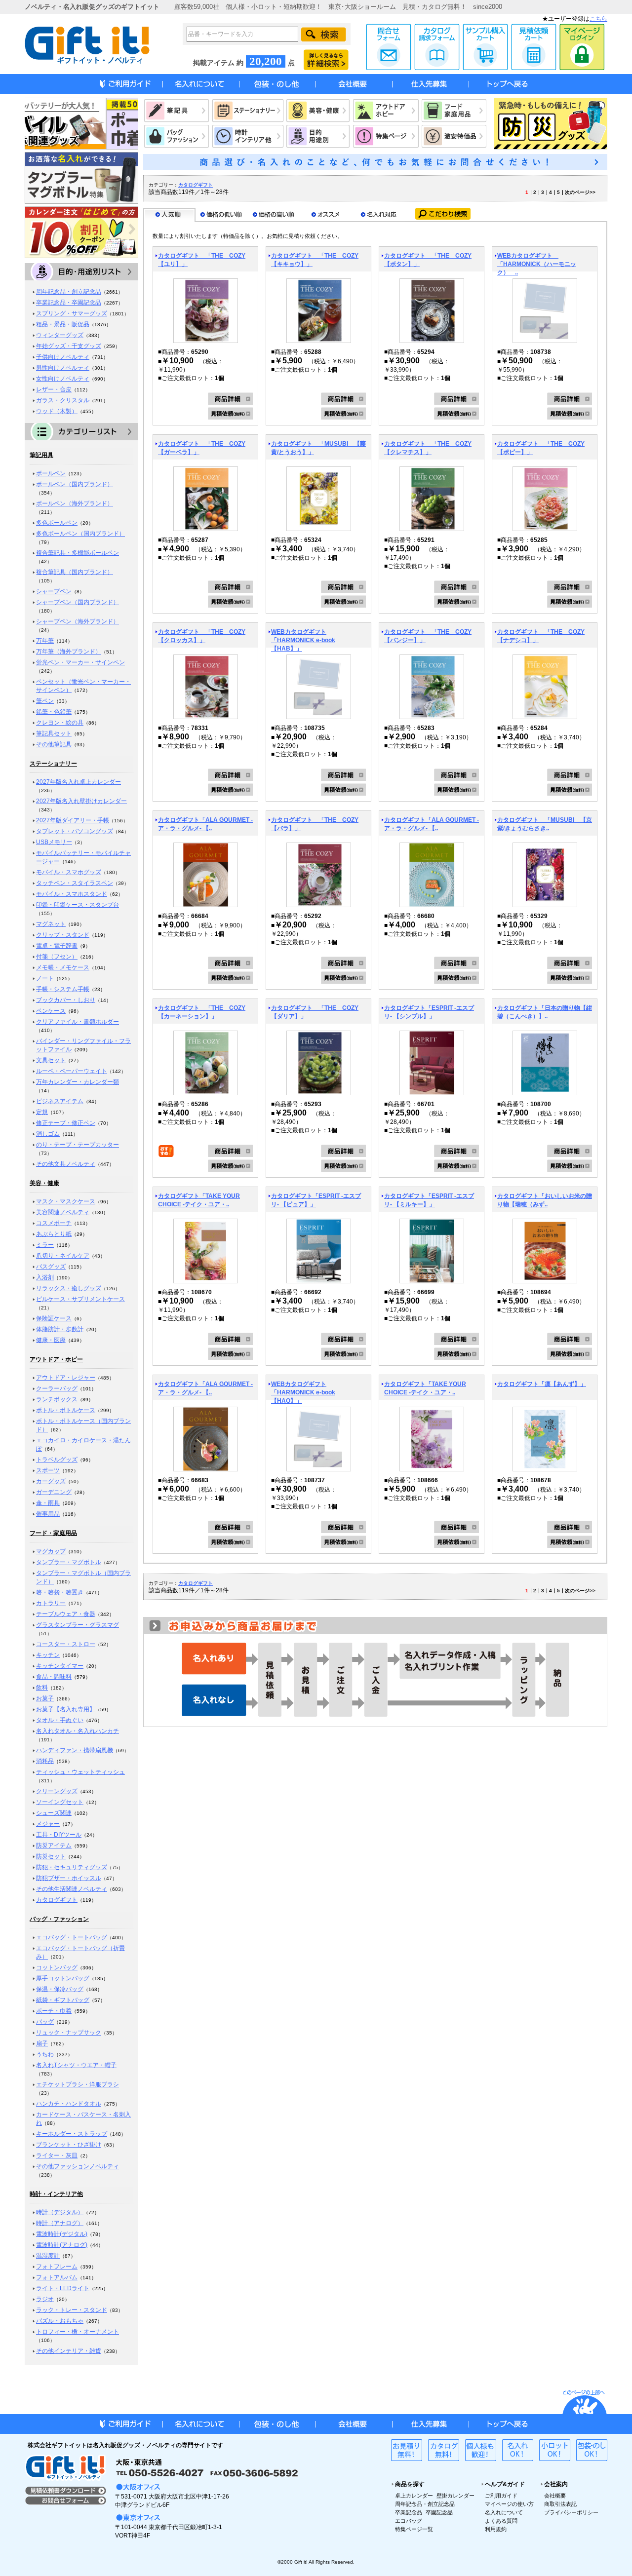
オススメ (326, 215)
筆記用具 (41, 455)
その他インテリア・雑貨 (69, 2351)
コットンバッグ (57, 1967)
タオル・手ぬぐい (60, 1720)
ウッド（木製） (57, 411)
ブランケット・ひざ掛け (69, 2145)
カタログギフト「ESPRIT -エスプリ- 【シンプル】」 (429, 1012)
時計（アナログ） (60, 2223)
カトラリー (51, 1603)
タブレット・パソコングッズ (75, 831)
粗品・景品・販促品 (63, 324)
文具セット (51, 1060)
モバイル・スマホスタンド (72, 894)
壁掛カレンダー (455, 2496)
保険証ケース (54, 1318)
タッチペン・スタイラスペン (75, 883)
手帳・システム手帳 (63, 989)
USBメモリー (54, 842)
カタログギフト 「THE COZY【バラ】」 (315, 824)
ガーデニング (54, 1492)
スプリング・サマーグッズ (72, 313)
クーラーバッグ (57, 1388)
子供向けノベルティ (63, 357)
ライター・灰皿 (57, 2155)
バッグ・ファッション (59, 1919)
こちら (598, 19)
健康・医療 (51, 1340)
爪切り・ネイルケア (63, 1256)
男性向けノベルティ (63, 368)
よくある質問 (501, 2521)
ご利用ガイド (501, 2496)
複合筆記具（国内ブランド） (75, 572)
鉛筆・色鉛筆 (54, 712)
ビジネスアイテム (60, 1101)
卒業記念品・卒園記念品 (69, 303)
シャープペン (54, 591)
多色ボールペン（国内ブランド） (80, 534)
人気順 (169, 215)
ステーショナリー (53, 764)
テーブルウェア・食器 (66, 1614)
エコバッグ (409, 2521)
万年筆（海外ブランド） (69, 652)
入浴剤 (45, 1277)
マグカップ (51, 1551)
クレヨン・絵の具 (60, 723)
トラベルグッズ (57, 1460)
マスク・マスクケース (66, 1201)
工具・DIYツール (59, 1835)
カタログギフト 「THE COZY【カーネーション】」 (202, 1012)
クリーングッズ (57, 1791)
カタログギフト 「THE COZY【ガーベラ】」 (202, 448)
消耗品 (45, 1761)
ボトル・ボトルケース (66, 1410)
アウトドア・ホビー (56, 1359)
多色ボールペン (57, 523)
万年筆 (45, 641)
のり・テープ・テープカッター (78, 1145)
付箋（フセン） (57, 957)
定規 (42, 1112)
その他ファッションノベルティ (78, 2166)
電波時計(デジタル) (62, 2234)
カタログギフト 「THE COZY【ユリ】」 (202, 260)
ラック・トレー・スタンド (72, 2310)
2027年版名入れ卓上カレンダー (79, 782)
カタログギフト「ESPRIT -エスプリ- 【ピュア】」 (316, 1200)
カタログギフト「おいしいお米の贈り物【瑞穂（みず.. (545, 1200)
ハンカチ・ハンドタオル (69, 2104)
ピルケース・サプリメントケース (80, 1299)
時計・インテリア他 (56, 2194)
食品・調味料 (54, 1677)
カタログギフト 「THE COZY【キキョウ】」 (315, 260)
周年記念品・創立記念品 (69, 292)
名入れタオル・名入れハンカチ (78, 1731)
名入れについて (504, 2512)
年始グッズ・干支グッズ (69, 346)
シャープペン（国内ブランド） (78, 602)
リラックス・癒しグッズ (69, 1288)
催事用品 (48, 1514)
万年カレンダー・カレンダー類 (78, 1082)
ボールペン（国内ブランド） (75, 484)
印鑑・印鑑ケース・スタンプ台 (78, 905)
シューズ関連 (54, 1813)
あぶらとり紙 (54, 1234)
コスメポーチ (54, 1223)
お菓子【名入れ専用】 (66, 1709)
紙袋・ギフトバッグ (63, 2000)
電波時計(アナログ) (62, 2245)
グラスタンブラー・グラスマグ (78, 1625)
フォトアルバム (57, 2277)
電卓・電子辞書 (57, 946)
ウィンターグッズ (60, 335)
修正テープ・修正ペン (66, 1123)
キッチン (48, 1655)
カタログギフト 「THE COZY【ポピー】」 (541, 448)
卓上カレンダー (414, 2496)
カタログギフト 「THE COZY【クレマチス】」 (428, 448)
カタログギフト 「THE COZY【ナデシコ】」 (541, 636)
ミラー (45, 1245)
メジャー (48, 1824)
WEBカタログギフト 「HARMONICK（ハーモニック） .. (537, 264)
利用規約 (496, 2529)
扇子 (42, 2043)
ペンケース (51, 1011)
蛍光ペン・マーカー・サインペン (80, 662)
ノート (45, 978)
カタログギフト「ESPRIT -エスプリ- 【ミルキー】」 (429, 1200)
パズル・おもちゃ (60, 2321)
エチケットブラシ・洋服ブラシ (78, 2084)
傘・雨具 (48, 1503)
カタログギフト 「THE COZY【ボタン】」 (428, 260)
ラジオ (45, 2299)
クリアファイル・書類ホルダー (78, 1022)
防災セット (51, 1856)
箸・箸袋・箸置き (60, 1592)
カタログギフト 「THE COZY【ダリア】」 (315, 1012)
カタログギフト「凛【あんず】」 (542, 1384)
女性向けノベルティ (63, 379)
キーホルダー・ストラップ (72, 2134)
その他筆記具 (54, 744)
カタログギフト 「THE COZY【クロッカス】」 (202, 636)
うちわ (45, 2054)
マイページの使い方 (509, 2504)
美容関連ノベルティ (63, 1212)
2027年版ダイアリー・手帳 (73, 820)
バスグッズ (51, 1267)
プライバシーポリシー (571, 2512)
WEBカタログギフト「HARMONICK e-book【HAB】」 (303, 640)
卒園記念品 (439, 2512)
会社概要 (555, 2496)
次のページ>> (580, 192)
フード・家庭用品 (53, 1533)
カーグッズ (51, 1481)
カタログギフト (57, 1900)
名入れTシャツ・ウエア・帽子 (76, 2065)
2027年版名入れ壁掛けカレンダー (81, 801)
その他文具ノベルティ (66, 1164)
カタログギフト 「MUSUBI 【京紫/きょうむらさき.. (545, 824)
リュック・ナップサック (69, 2033)
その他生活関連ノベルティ (72, 1889)
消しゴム (48, 1134)
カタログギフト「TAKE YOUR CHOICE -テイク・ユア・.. (199, 1200)
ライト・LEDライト (63, 2288)
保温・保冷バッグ (60, 1989)
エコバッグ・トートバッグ (72, 1937)
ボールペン (51, 473)
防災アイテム (54, 1845)
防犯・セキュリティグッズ (72, 1867)
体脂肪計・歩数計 (60, 1329)
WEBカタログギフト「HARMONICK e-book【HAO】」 (303, 1392)
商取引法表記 (560, 2504)
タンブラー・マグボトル (69, 1562)
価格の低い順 (222, 215)
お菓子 (45, 1698)
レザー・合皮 (54, 389)
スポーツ (48, 1470)
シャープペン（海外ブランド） (78, 621)
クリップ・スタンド (63, 935)
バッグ (45, 2022)
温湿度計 (48, 2256)
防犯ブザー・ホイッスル (69, 1878)
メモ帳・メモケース (63, 967)
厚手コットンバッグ (63, 1978)
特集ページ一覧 (414, 2529)
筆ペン (45, 701)
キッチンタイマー (60, 1666)
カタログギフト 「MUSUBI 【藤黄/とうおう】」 (318, 448)
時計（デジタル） (60, 2212)
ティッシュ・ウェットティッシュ (80, 1772)
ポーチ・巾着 (54, 2011)
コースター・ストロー (66, 1644)
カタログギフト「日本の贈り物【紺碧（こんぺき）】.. (545, 1012)
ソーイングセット (60, 1802)
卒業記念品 (409, 2512)
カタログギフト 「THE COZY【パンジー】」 (428, 636)
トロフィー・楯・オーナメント (78, 2332)
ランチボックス (57, 1399)
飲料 (42, 1688)
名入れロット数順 (379, 215)
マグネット (51, 924)
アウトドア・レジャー (66, 1378)
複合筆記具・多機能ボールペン (78, 553)
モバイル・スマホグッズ (69, 872)
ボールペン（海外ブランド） (75, 503)
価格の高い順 (274, 215)
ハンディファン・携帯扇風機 (75, 1750)
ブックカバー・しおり (66, 1000)
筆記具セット (54, 733)
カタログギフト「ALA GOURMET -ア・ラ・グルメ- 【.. (205, 824)
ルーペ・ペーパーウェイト (72, 1071)
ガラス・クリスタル (63, 400)
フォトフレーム (57, 2267)
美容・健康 (44, 1183)
